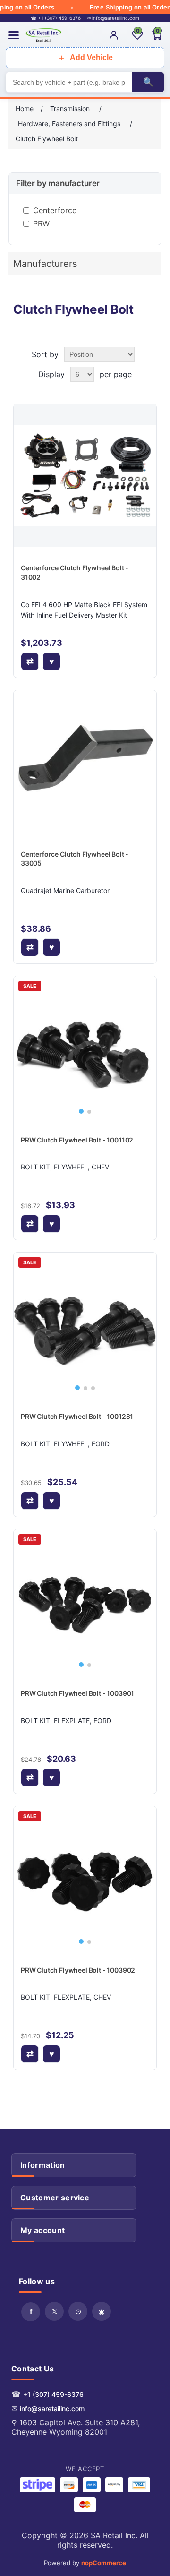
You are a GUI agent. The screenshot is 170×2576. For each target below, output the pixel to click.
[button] (81, 1111)
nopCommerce (104, 2563)
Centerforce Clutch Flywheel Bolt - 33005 (75, 859)
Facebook (31, 2312)
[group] (85, 1048)
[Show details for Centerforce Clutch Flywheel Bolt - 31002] (85, 475)
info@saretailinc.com (52, 2409)
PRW (41, 223)
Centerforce (55, 210)
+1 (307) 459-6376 (53, 2394)
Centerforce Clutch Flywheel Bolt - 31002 (75, 572)
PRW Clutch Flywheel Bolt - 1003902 (78, 1970)
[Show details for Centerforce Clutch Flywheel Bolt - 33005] (85, 762)
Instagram (102, 2311)
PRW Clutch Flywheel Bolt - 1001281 (77, 1416)
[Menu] (14, 35)
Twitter (54, 2311)
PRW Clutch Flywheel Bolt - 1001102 (77, 1140)
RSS (78, 2311)
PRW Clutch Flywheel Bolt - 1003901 (77, 1693)
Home (25, 108)
